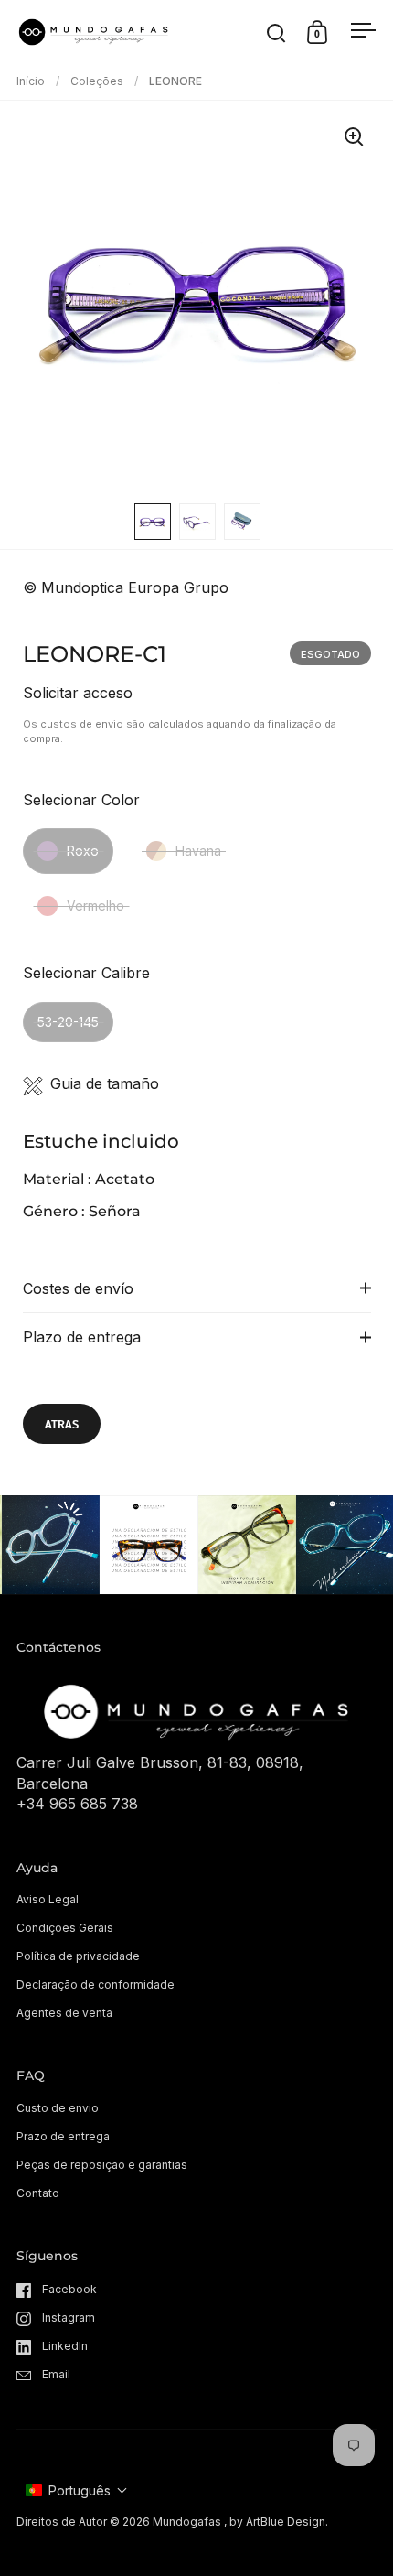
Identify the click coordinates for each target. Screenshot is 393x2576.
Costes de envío (78, 1288)
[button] (77, 2490)
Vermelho (96, 905)
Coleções (97, 81)
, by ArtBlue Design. (276, 2522)
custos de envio (82, 724)
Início (31, 81)
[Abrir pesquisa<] (276, 32)
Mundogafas (187, 2522)
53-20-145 (68, 1022)
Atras (62, 1424)
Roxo (83, 851)
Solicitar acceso (78, 693)
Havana (198, 851)
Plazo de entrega (82, 1337)
